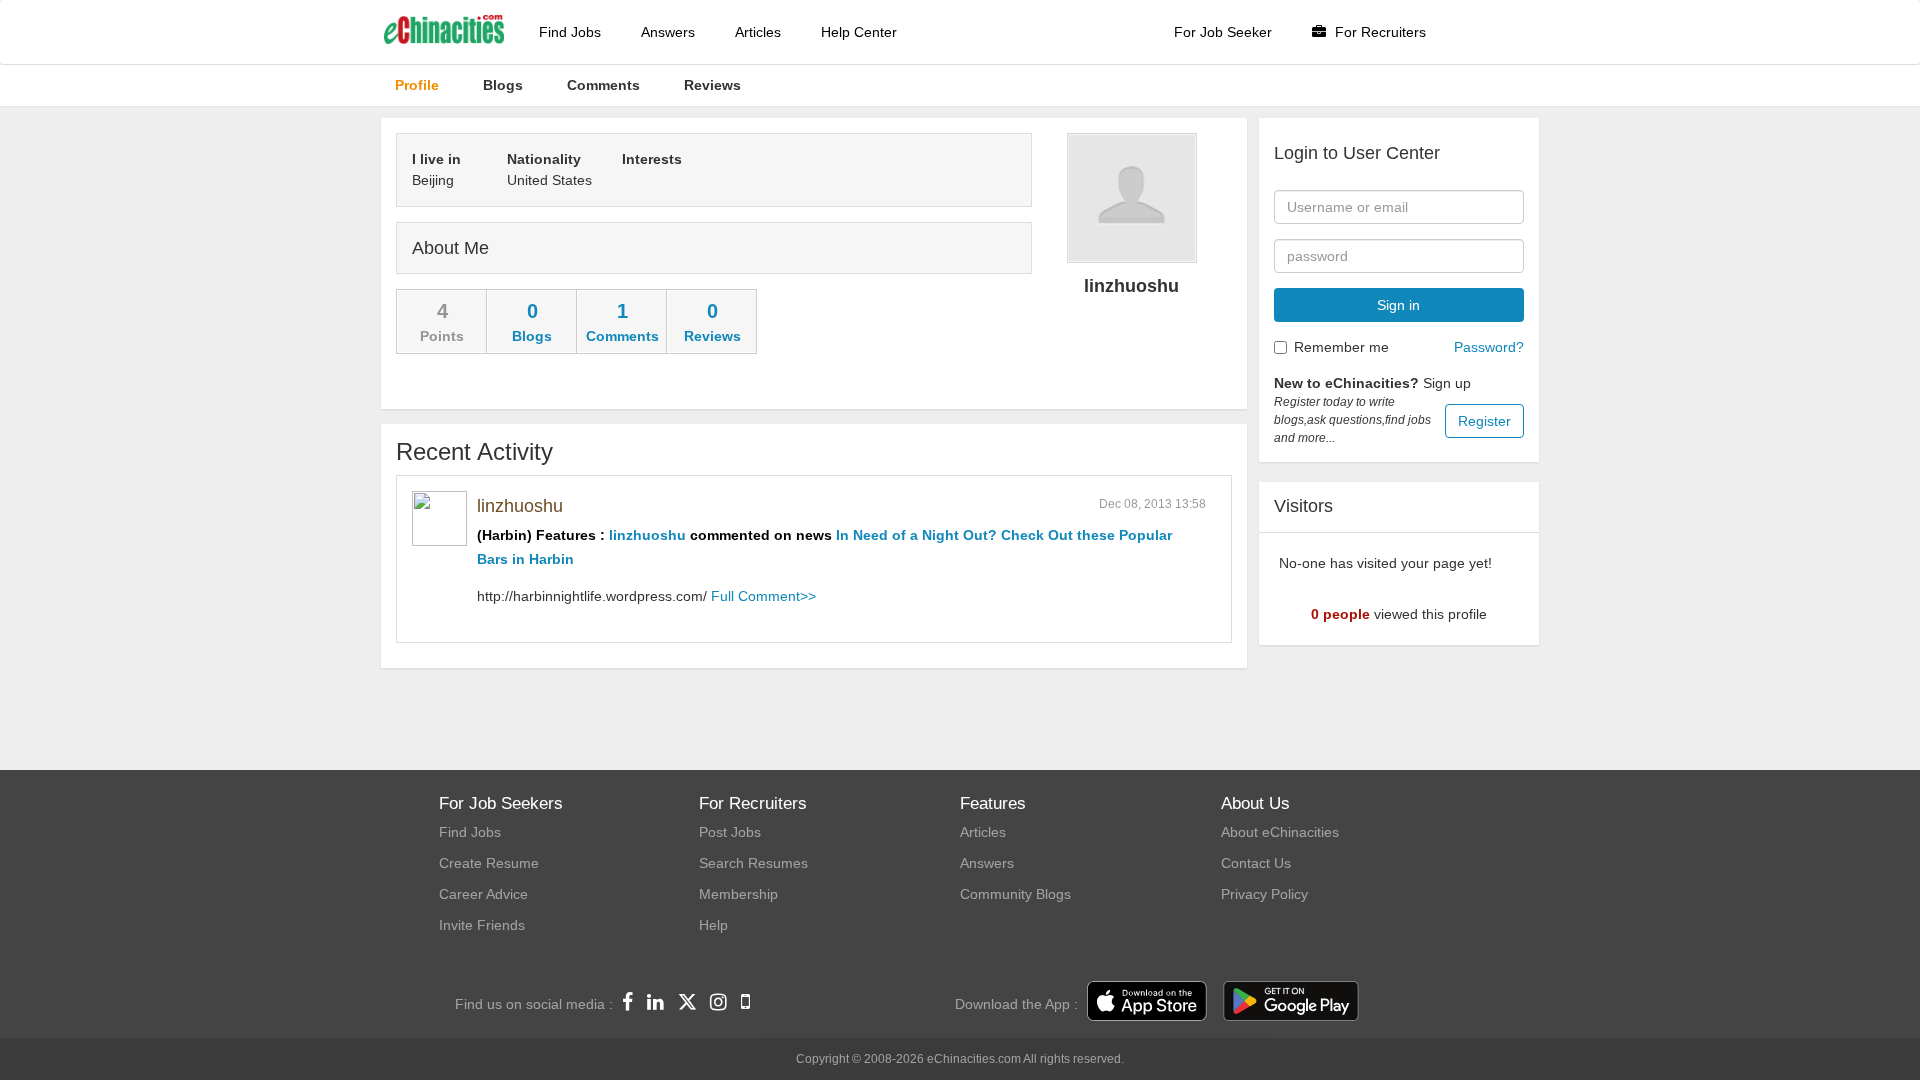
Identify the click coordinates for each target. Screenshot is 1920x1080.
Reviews (712, 336)
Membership (738, 894)
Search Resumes (753, 863)
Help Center (859, 32)
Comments (622, 336)
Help (713, 925)
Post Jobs (730, 832)
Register (1484, 421)
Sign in (1398, 305)
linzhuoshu (520, 506)
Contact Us (1256, 863)
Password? (1489, 347)
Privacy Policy (1264, 894)
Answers (668, 32)
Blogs (532, 336)
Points (442, 336)
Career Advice (483, 894)
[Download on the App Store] (1147, 1002)
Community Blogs (1015, 894)
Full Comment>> (763, 596)
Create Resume (489, 863)
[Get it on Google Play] (1291, 1002)
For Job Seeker (1223, 32)
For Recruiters (1378, 32)
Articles (758, 32)
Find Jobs (570, 32)
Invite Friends (482, 925)
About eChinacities (1280, 832)
